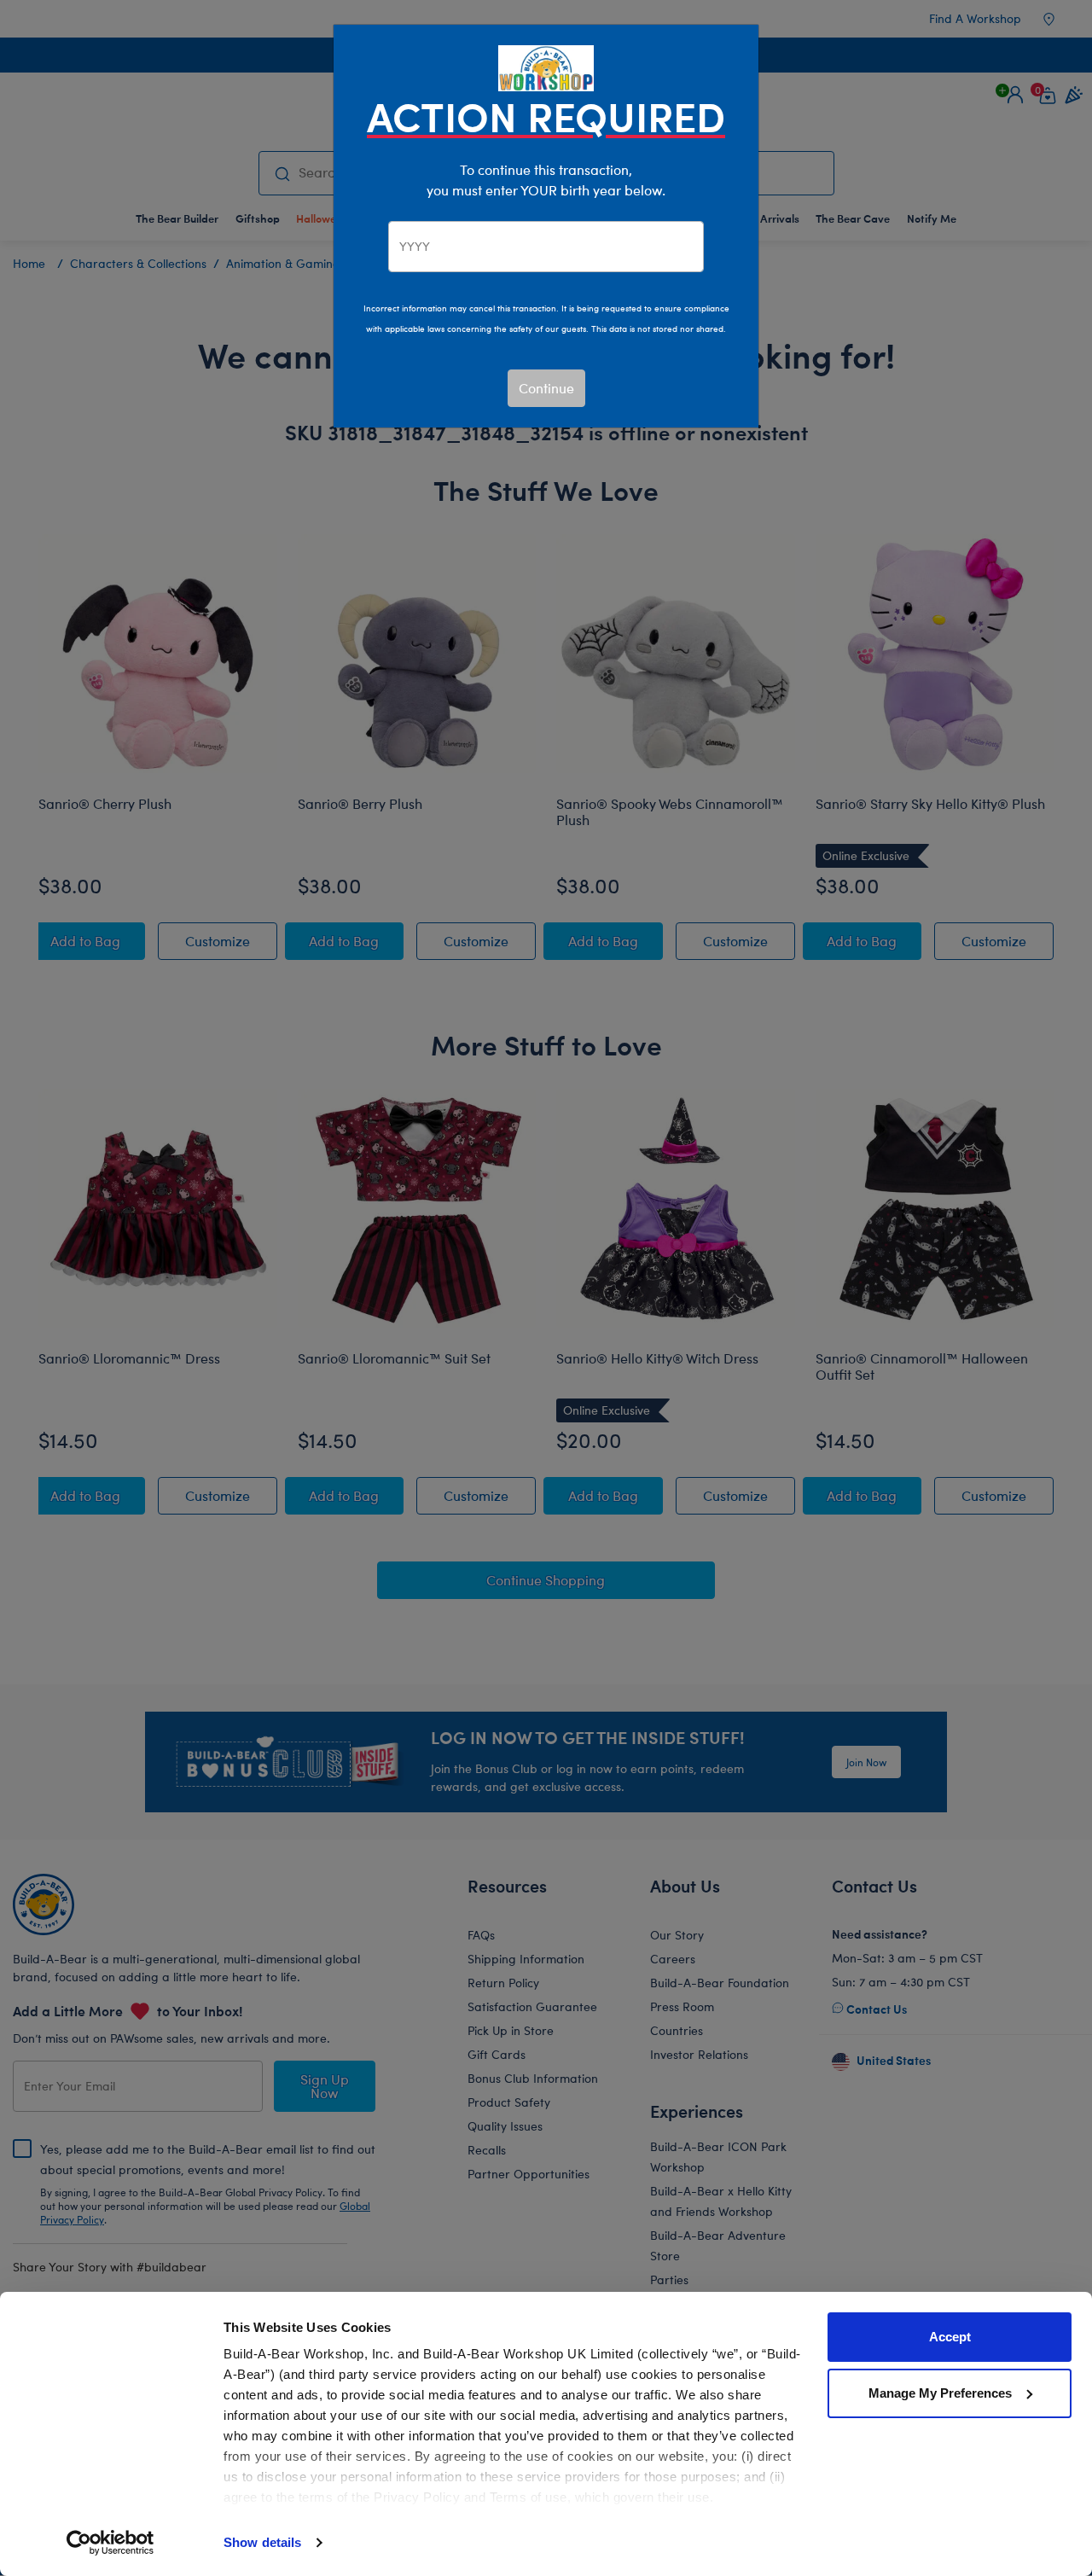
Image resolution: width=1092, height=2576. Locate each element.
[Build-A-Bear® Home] (546, 66)
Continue (546, 388)
